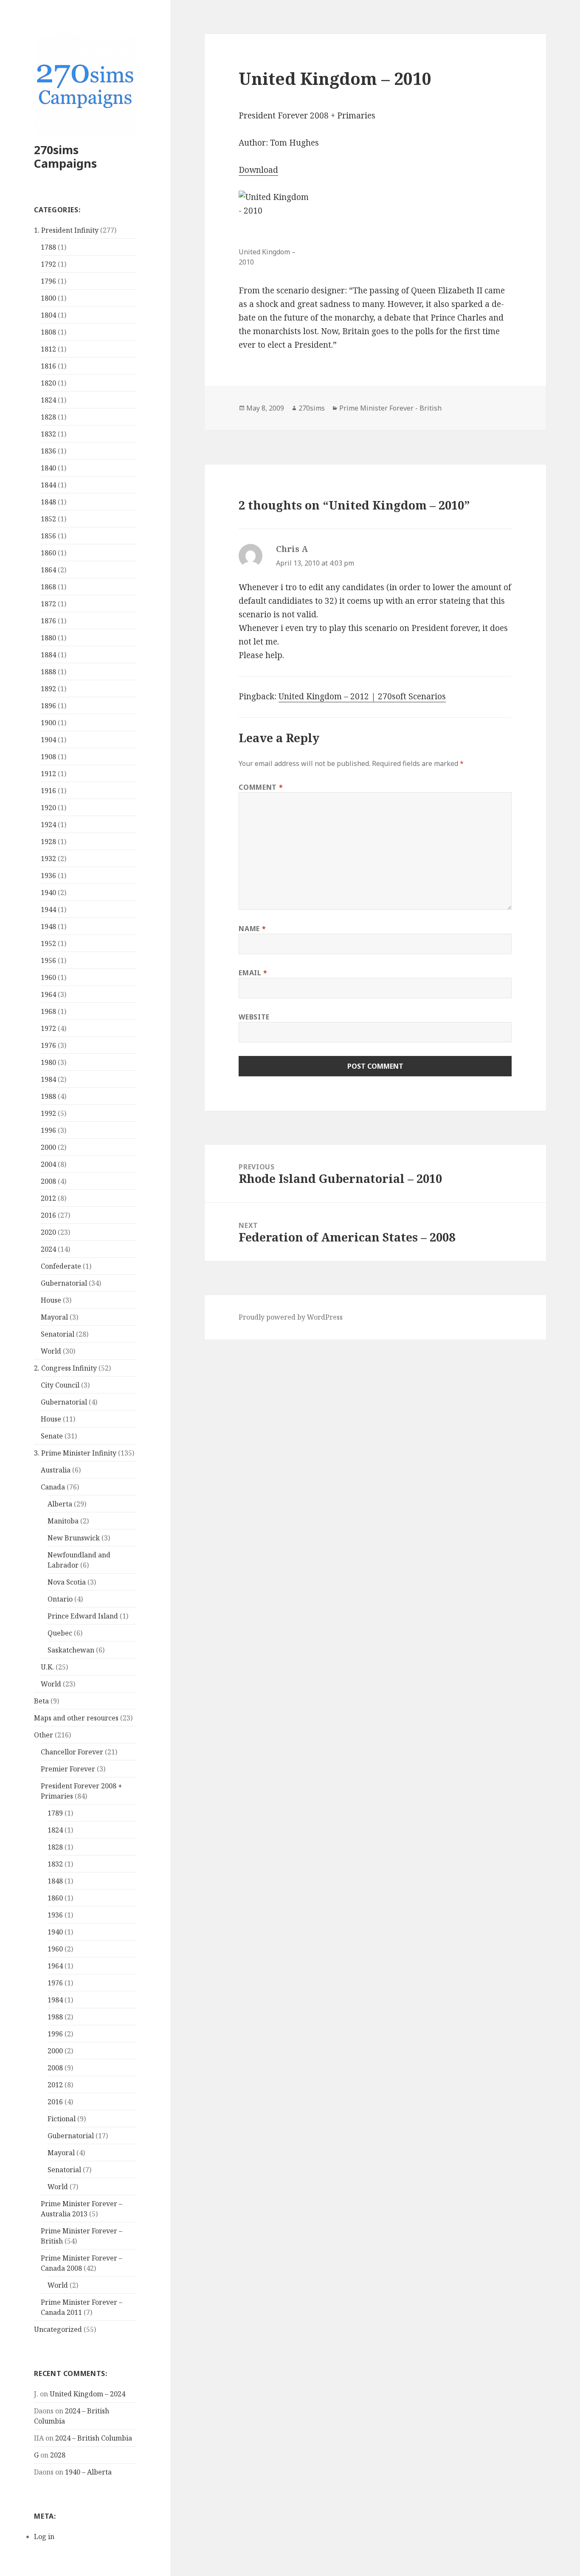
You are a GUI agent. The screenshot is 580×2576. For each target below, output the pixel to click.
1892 (48, 689)
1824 (48, 400)
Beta (41, 1701)
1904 (48, 740)
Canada (53, 1487)
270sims (312, 408)
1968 (48, 1011)
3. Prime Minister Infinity (75, 1453)
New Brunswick (74, 1538)
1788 (48, 247)
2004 (48, 1164)
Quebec (60, 1633)
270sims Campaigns (65, 156)
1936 (48, 876)
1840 (48, 468)
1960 (48, 977)
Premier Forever (68, 1769)
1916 (48, 791)
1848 (48, 502)
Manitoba (63, 1521)
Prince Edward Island (83, 1616)
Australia (56, 1470)
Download (258, 170)
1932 (48, 859)
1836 (48, 451)
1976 (48, 1045)
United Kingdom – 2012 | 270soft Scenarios (362, 696)
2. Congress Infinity (65, 1368)
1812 (48, 349)
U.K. (47, 1667)
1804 (48, 315)
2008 (48, 1181)
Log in (44, 2537)
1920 (48, 808)
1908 (48, 757)
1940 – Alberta (88, 2472)
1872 (48, 604)
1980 (48, 1062)
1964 (48, 994)
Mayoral (54, 1317)
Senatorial (58, 1334)
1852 (48, 519)
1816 (48, 366)
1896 (48, 706)
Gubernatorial (64, 1283)
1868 (48, 587)
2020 (48, 1232)
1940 (48, 892)
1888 (48, 672)
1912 (48, 774)
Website (254, 1017)
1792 (48, 264)
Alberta (60, 1504)
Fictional (62, 2119)
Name (252, 929)
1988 (48, 1096)
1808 (48, 332)
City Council (60, 1385)
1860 (48, 553)
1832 (48, 434)
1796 (48, 281)
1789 (55, 1813)
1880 (48, 638)
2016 (48, 1215)
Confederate (61, 1266)
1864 (48, 570)
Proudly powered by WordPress (291, 1317)
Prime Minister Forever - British (390, 408)
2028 (58, 2455)
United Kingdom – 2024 (87, 2394)
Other (44, 1735)
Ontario (60, 1599)
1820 (48, 383)
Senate (52, 1436)
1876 (48, 621)
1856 (48, 536)
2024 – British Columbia (94, 2438)
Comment (261, 787)
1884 (48, 655)
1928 (48, 842)
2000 (48, 1147)
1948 (48, 926)
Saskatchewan (71, 1650)
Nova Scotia (67, 1582)
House (51, 1300)
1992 (48, 1113)
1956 (48, 960)
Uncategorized (58, 2329)
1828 (48, 417)
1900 (48, 723)
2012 (48, 1198)
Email (253, 973)
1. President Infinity (66, 230)
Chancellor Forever (72, 1752)
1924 (48, 825)
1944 (48, 909)
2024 (48, 1249)
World (51, 1351)
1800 (48, 298)
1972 (48, 1028)
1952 (48, 943)
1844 (48, 485)
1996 (48, 1130)
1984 (48, 1079)
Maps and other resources (76, 1718)
